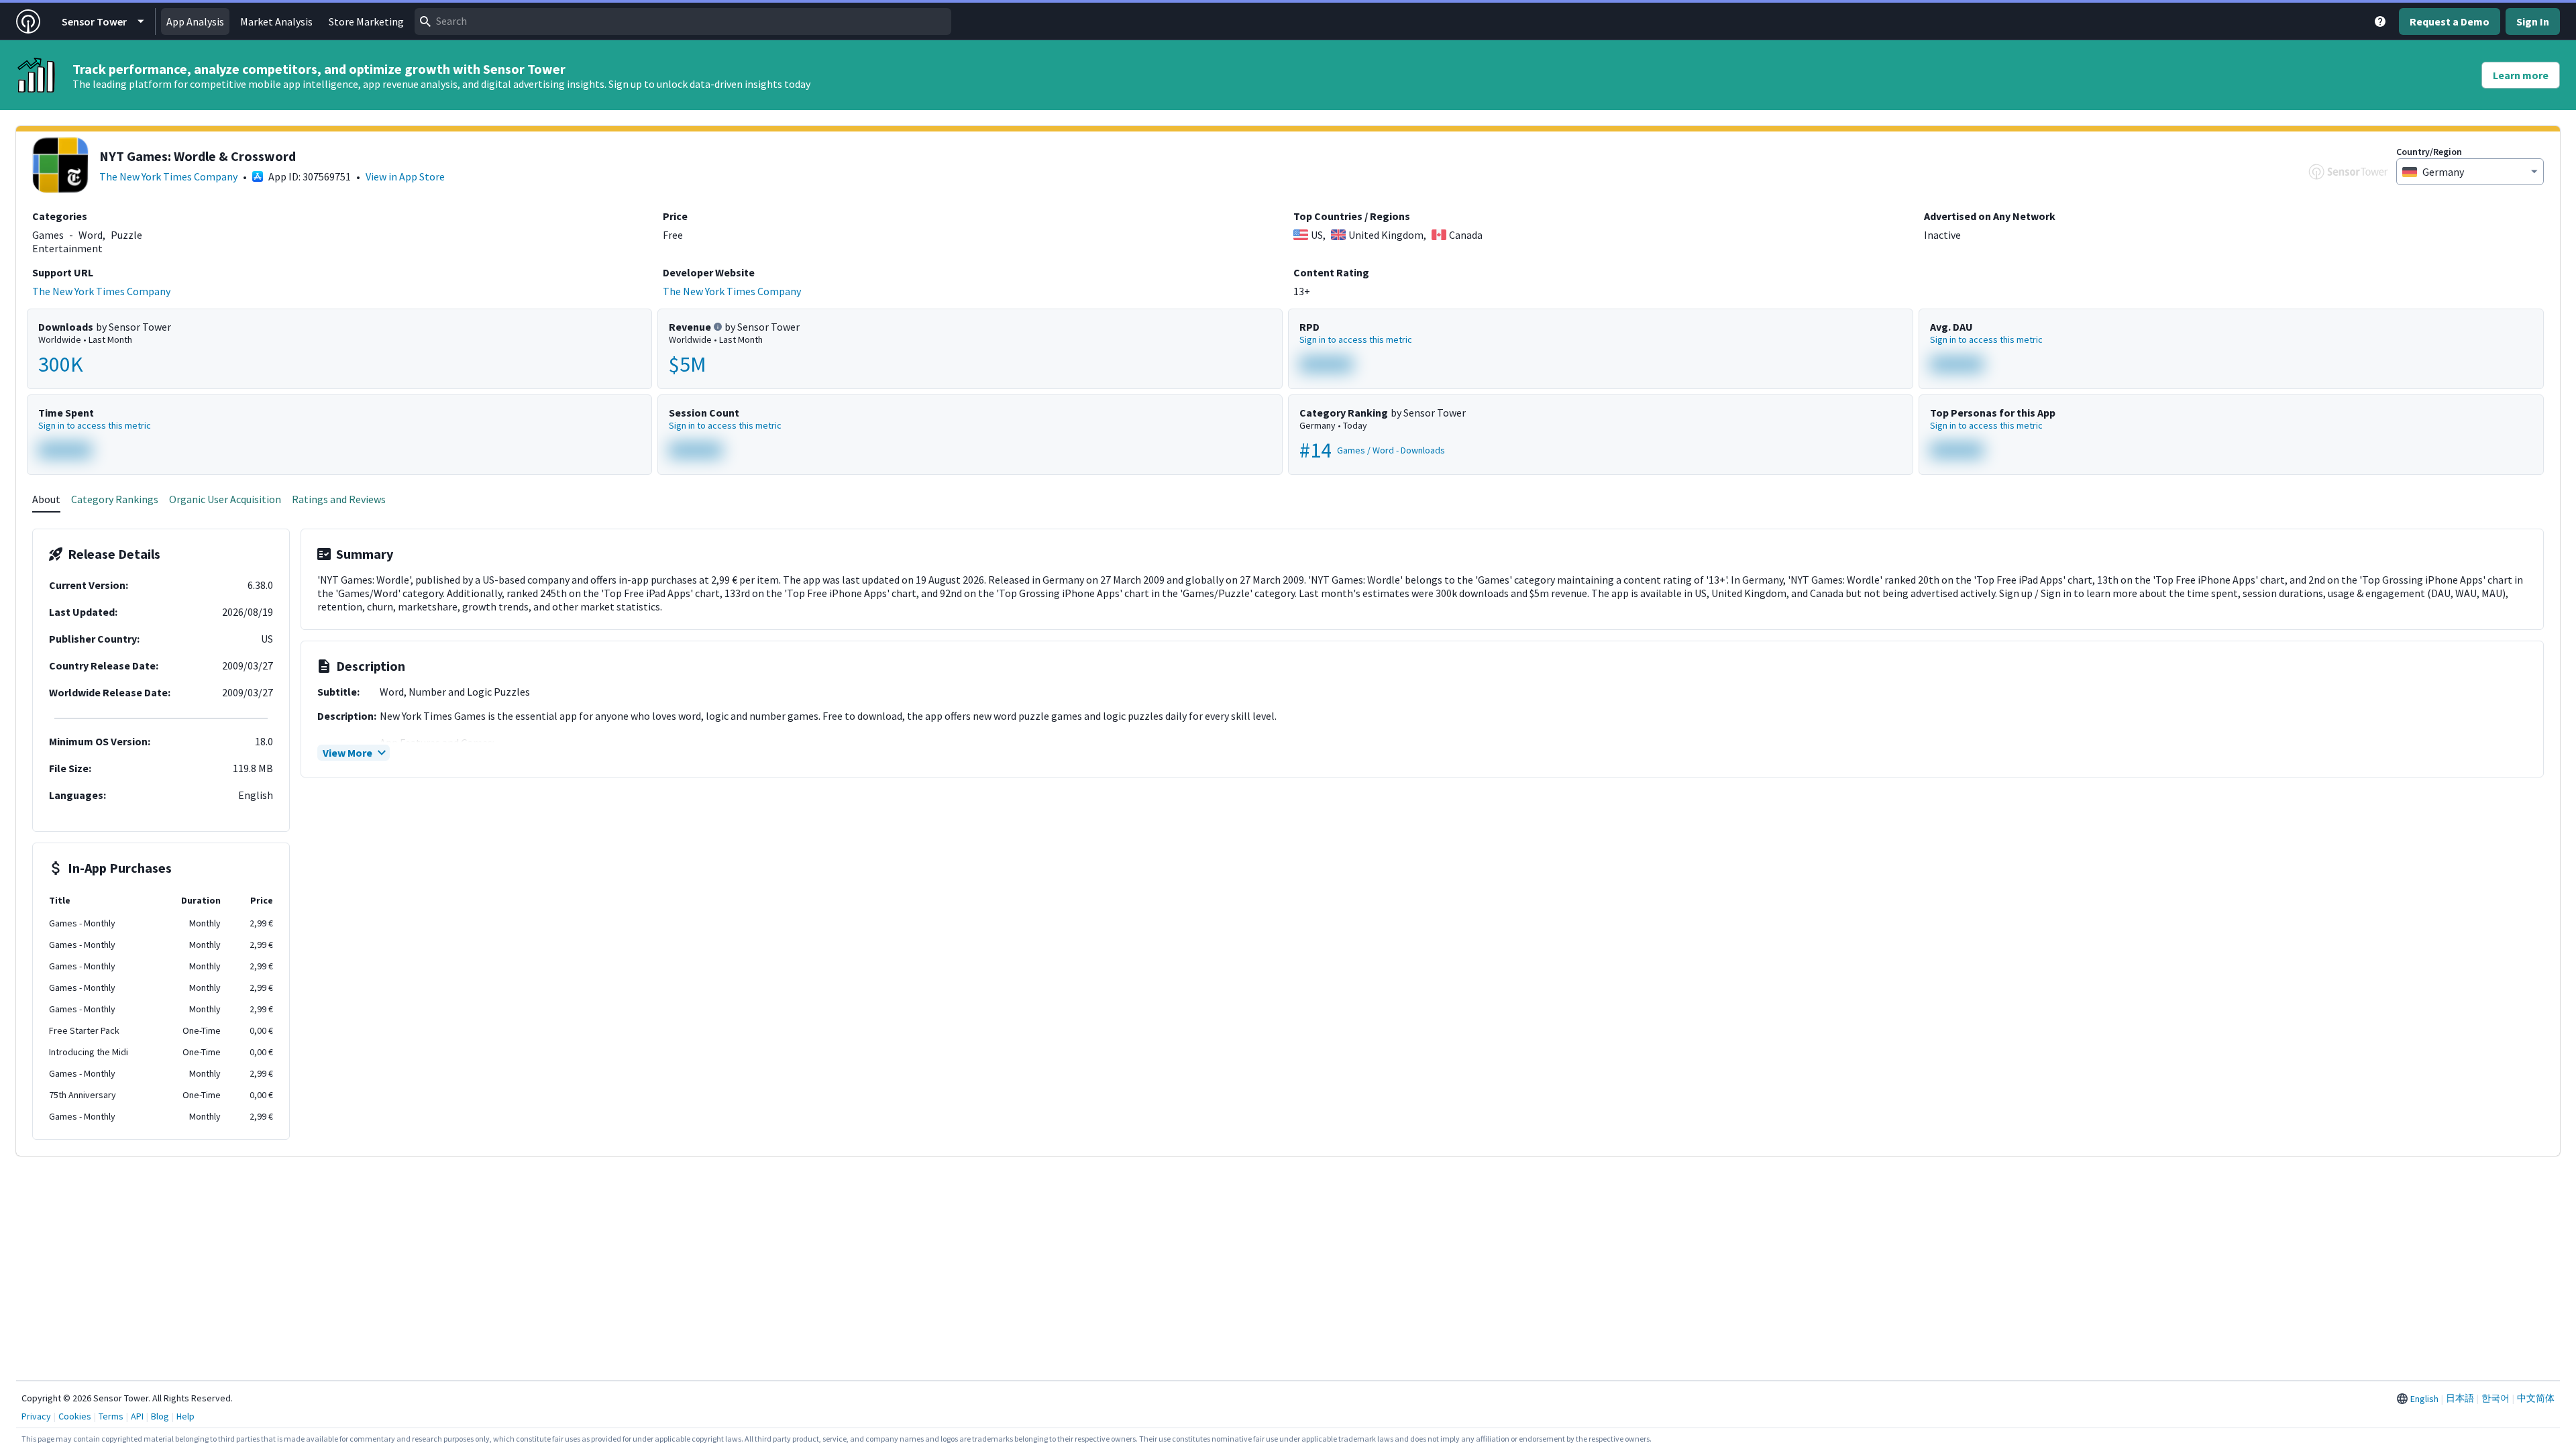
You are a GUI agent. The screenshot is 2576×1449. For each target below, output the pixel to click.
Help (185, 1416)
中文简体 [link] (2536, 1398)
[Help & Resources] (2380, 21)
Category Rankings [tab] (115, 499)
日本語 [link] (2460, 1398)
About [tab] (46, 499)
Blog (160, 1416)
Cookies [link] (75, 1416)
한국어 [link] (2495, 1398)
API (137, 1416)
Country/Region (2429, 152)
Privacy (36, 1416)
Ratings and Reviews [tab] (339, 499)
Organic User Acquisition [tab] (225, 499)
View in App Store (405, 176)
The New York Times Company (168, 176)
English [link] (2424, 1399)
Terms (111, 1416)
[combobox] (683, 21)
